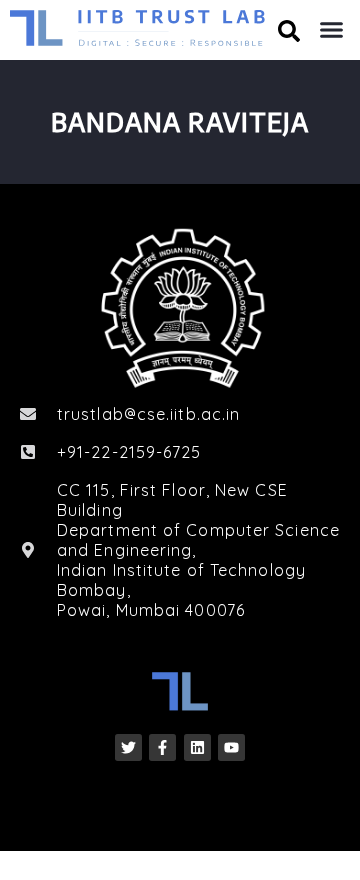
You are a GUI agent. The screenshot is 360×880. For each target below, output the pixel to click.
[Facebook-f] (162, 747)
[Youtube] (231, 747)
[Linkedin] (197, 747)
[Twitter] (128, 747)
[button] (332, 30)
